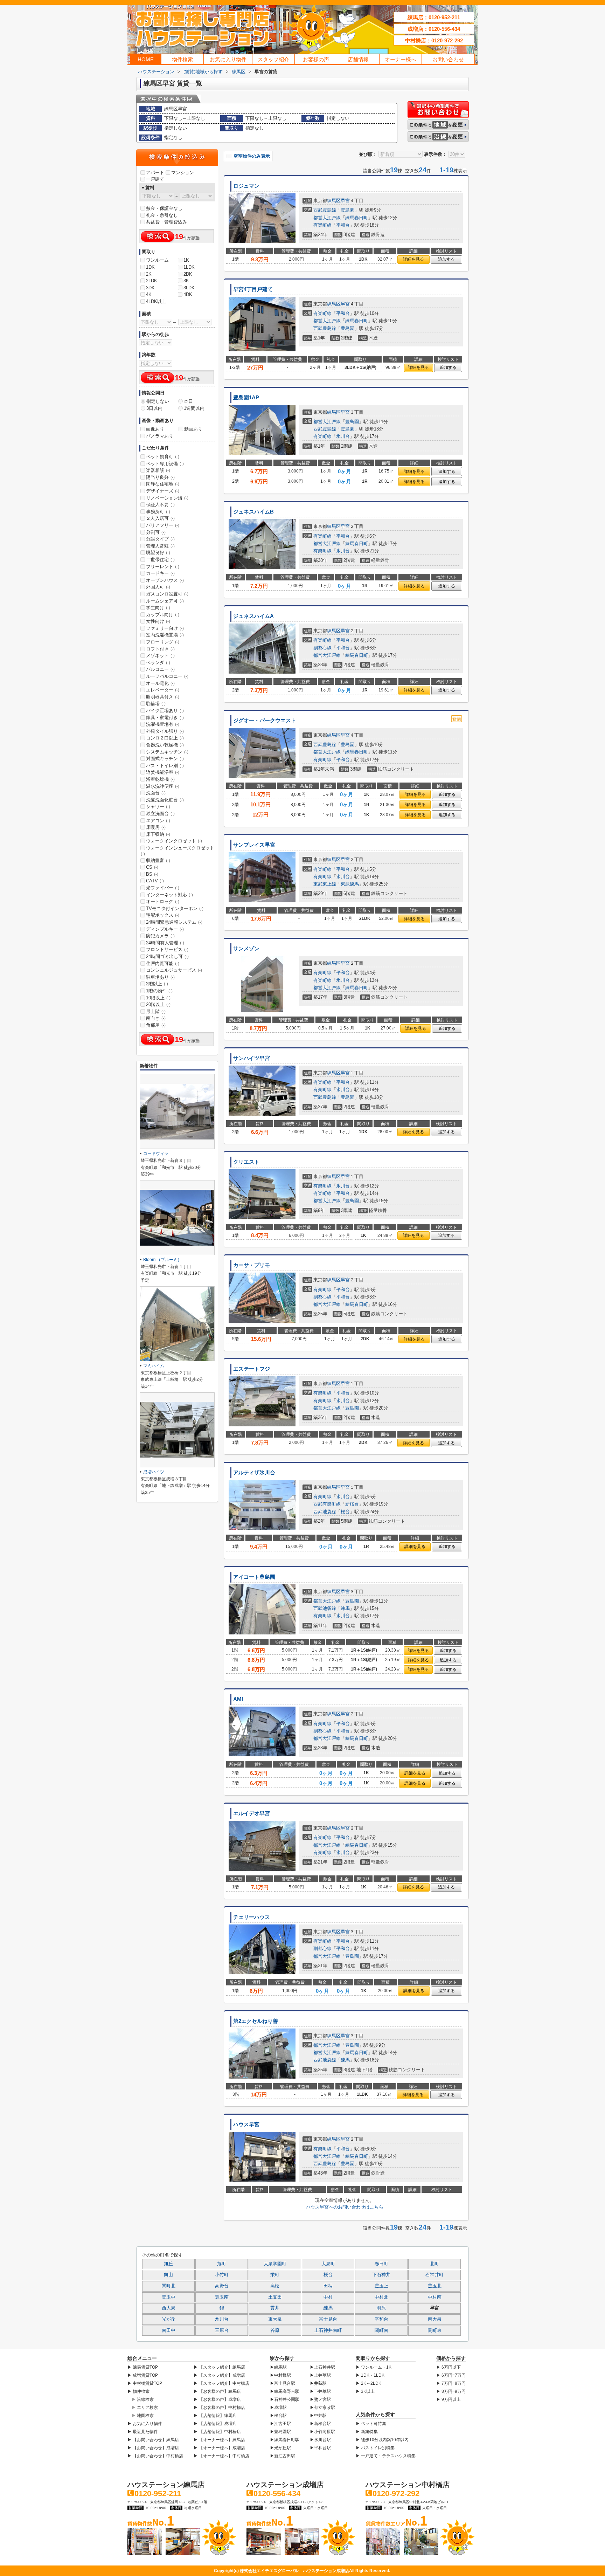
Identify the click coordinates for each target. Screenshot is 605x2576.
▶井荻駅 (318, 2383)
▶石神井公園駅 (285, 2399)
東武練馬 (350, 884)
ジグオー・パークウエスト (265, 721)
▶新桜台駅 (320, 2424)
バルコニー (160, 669)
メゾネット (160, 656)
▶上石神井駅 (322, 2367)
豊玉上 (381, 2286)
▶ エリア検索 (145, 2408)
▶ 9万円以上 (448, 2399)
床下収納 (158, 834)
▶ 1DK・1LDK (370, 2375)
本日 (188, 401)
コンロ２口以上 (165, 738)
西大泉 (169, 2308)
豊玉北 (435, 2286)
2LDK (152, 281)
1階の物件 (159, 991)
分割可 (156, 532)
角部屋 (156, 1025)
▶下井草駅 (320, 2391)
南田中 (169, 2330)
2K (149, 274)
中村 (328, 2297)
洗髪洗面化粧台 (165, 800)
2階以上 (157, 984)
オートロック (163, 901)
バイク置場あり (165, 711)
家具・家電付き (165, 718)
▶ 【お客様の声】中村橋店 (219, 2408)
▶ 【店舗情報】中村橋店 (217, 2432)
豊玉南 (222, 2297)
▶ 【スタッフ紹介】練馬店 (219, 2367)
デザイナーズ (163, 491)
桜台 (345, 1512)
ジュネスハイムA (253, 616)
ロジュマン (246, 186)
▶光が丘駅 (280, 2448)
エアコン (158, 821)
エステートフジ (252, 1369)
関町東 (435, 2330)
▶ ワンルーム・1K (374, 2367)
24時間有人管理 (165, 943)
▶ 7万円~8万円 (451, 2383)
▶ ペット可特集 (371, 2424)
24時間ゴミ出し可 (167, 956)
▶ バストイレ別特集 (375, 2448)
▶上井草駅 (320, 2375)
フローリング (163, 642)
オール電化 (160, 683)
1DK (150, 267)
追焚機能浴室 (163, 772)
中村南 (435, 2297)
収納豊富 (158, 860)
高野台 (222, 2286)
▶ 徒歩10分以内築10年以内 (382, 2440)
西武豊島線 (325, 210)
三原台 (222, 2330)
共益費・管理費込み (166, 222)
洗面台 (156, 793)
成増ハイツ (154, 1472)
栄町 (275, 2275)
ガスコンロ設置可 (167, 594)
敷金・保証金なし (164, 208)
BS (152, 874)
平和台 (343, 225)
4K (149, 294)
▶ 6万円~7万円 (451, 2375)
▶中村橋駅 (280, 2375)
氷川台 (343, 436)
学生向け (158, 608)
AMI (238, 1699)
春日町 (381, 2264)
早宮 (345, 201)
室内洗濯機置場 (165, 635)
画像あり (155, 429)
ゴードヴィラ (156, 1153)
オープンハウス (165, 580)
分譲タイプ (160, 539)
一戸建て (155, 179)
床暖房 (156, 827)
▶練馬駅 (278, 2367)
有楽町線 (322, 225)
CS (152, 867)
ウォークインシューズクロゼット (178, 851)
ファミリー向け (165, 628)
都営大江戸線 (327, 218)
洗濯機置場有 (163, 724)
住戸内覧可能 (163, 963)
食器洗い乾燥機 (165, 745)
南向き (156, 1018)
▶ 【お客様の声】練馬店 (217, 2391)
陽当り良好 (160, 477)
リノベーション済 (167, 498)
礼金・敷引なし (162, 215)
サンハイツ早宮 (252, 1058)
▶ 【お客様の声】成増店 (217, 2399)
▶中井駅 (318, 2416)
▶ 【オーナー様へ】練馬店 (219, 2440)
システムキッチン (167, 752)
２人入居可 (160, 518)
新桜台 (352, 1504)
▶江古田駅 (280, 2424)
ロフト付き (160, 649)
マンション (183, 173)
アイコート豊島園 (254, 1577)
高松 (275, 2286)
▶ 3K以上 (365, 2391)
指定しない (158, 401)
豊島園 (347, 210)
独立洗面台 (160, 814)
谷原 (275, 2330)
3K (186, 281)
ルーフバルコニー (167, 676)
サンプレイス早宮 (254, 845)
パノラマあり (160, 436)
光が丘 (169, 2319)
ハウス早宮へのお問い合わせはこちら (345, 2207)
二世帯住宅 (160, 560)
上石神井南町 (328, 2330)
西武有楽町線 (327, 1504)
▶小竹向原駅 (322, 2432)
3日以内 (154, 408)
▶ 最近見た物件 (143, 2432)
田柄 (328, 2286)
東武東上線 (325, 884)
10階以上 (158, 998)
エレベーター (163, 690)
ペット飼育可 (163, 457)
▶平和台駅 (320, 2448)
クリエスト (246, 1162)
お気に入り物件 (228, 59)
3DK (150, 288)
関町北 (169, 2286)
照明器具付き (163, 697)
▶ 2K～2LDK (368, 2383)
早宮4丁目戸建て (253, 289)
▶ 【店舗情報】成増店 (215, 2424)
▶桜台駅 (278, 2416)
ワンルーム (157, 260)
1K (186, 260)
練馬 (345, 1608)
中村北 (381, 2297)
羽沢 (381, 2308)
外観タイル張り (165, 731)
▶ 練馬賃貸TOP (143, 2367)
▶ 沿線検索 (143, 2399)
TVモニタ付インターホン (175, 908)
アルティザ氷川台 (254, 1473)
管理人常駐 (160, 546)
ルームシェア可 (165, 601)
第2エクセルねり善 (256, 2021)
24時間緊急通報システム (174, 922)
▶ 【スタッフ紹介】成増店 (219, 2375)
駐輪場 (156, 704)
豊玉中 (169, 2297)
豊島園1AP (246, 398)
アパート (155, 173)
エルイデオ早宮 (252, 1813)
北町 (434, 2264)
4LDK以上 (156, 301)
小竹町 (222, 2275)
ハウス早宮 (246, 2124)
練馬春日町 (357, 218)
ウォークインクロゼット (174, 841)
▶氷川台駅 (320, 2440)
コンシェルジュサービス (174, 970)
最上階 (156, 1011)
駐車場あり (160, 977)
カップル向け (163, 615)
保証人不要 (160, 505)
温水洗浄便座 (163, 786)
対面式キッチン (165, 759)
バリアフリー (163, 525)
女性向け (158, 621)
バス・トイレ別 (165, 766)
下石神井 (381, 2275)
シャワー (158, 807)
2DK (188, 274)
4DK (188, 294)
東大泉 (275, 2319)
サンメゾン (246, 949)
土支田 (275, 2297)
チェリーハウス (252, 1917)
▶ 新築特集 (367, 2432)
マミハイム (154, 1366)
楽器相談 (158, 470)
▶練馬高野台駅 (285, 2391)
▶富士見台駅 (283, 2383)
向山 (168, 2275)
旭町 (222, 2264)
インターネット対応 (169, 895)
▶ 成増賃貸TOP (143, 2375)
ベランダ (158, 663)
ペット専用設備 (165, 464)
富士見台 (328, 2319)
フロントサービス (167, 949)
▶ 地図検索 (143, 2416)
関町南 (381, 2330)
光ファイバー (163, 888)
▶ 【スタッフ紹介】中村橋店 (221, 2383)
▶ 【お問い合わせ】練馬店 (153, 2440)
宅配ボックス (163, 915)
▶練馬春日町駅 (285, 2440)
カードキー (160, 573)
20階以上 (158, 1004)
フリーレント (163, 567)
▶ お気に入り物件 (145, 2424)
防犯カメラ (160, 936)
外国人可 (158, 587)
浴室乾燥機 (160, 779)
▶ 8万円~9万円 (451, 2391)
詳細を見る (413, 259)
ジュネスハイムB (253, 512)
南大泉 (435, 2319)
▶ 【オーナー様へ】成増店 (219, 2448)
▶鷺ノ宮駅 (320, 2399)
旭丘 (168, 2264)
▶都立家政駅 (322, 2408)
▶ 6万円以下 (448, 2367)
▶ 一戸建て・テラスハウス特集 (386, 2456)
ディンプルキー (165, 929)
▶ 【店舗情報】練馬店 (215, 2416)
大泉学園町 (275, 2264)
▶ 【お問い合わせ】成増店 (153, 2448)
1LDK (189, 267)
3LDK (189, 288)
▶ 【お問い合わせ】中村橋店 (155, 2456)
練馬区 (334, 201)
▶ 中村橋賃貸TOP (145, 2383)
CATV (155, 881)
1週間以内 (194, 408)
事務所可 (158, 512)
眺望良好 (158, 553)
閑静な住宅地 (163, 484)
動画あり (193, 429)
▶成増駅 (278, 2408)
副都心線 (322, 648)
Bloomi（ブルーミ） (162, 1260)
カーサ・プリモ (252, 1265)
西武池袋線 (325, 1512)
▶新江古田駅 (283, 2456)
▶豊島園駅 (280, 2432)
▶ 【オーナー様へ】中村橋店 (221, 2456)
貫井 (275, 2308)
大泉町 (328, 2264)
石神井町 (434, 2275)
